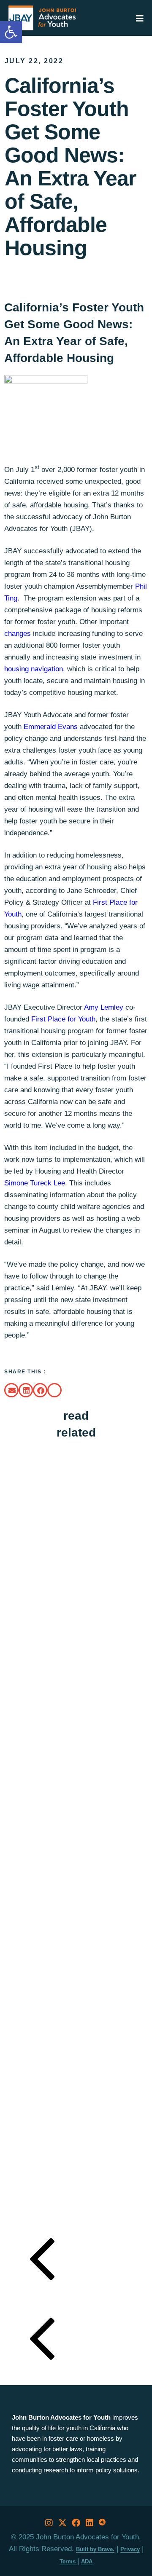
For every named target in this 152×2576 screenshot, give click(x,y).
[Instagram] (49, 2523)
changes (18, 634)
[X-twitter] (62, 2523)
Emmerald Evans (51, 727)
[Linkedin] (90, 2523)
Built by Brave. (95, 2549)
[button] (11, 1390)
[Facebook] (76, 2523)
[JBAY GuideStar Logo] (103, 2523)
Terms (68, 2561)
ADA (87, 2561)
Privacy (130, 2549)
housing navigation (34, 669)
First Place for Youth (63, 1019)
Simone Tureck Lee (35, 1183)
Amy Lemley (104, 1007)
